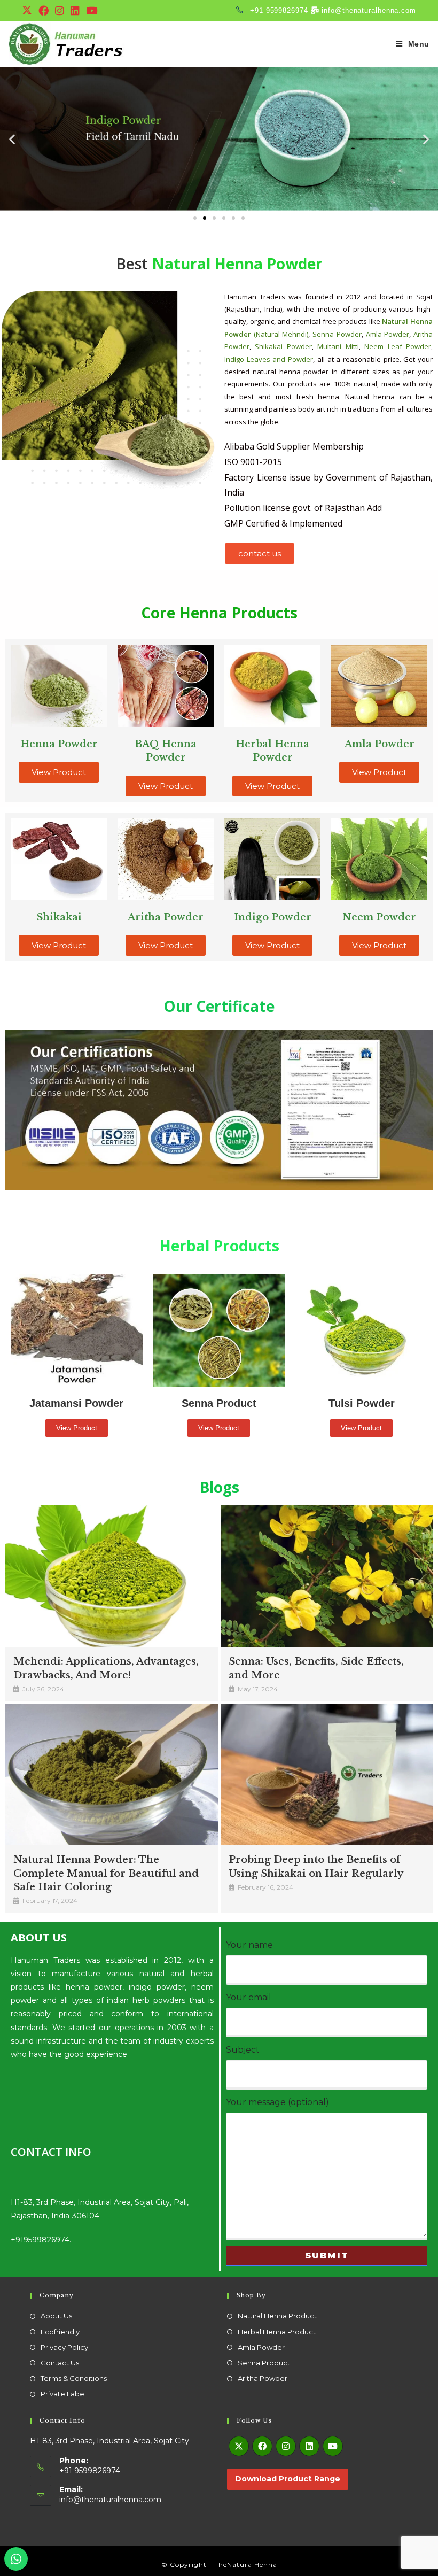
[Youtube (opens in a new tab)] (92, 11)
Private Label (63, 2394)
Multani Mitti (338, 346)
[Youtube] (333, 2446)
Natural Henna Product (277, 2316)
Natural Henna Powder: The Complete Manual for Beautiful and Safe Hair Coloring (106, 1873)
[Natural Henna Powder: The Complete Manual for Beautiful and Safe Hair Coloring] (112, 1774)
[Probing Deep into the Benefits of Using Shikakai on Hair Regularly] (327, 1774)
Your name (249, 1945)
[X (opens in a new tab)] (29, 11)
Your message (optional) (277, 2102)
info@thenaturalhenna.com (368, 10)
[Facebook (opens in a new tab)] (44, 11)
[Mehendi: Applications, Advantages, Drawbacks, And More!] (112, 1576)
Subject (243, 2050)
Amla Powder (388, 334)
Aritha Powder (263, 2378)
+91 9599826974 (277, 10)
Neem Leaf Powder (398, 346)
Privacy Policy (64, 2347)
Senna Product (264, 2363)
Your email (249, 1997)
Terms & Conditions (74, 2378)
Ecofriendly (60, 2332)
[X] (239, 2446)
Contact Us (60, 2363)
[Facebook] (262, 2446)
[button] (12, 139)
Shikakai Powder (283, 346)
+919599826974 (40, 2240)
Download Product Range (288, 2479)
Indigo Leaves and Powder (269, 359)
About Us (56, 2316)
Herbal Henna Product (277, 2332)
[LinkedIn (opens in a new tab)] (75, 11)
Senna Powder (337, 334)
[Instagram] (286, 2446)
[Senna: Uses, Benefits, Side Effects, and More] (327, 1576)
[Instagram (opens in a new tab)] (60, 11)
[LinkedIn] (309, 2446)
